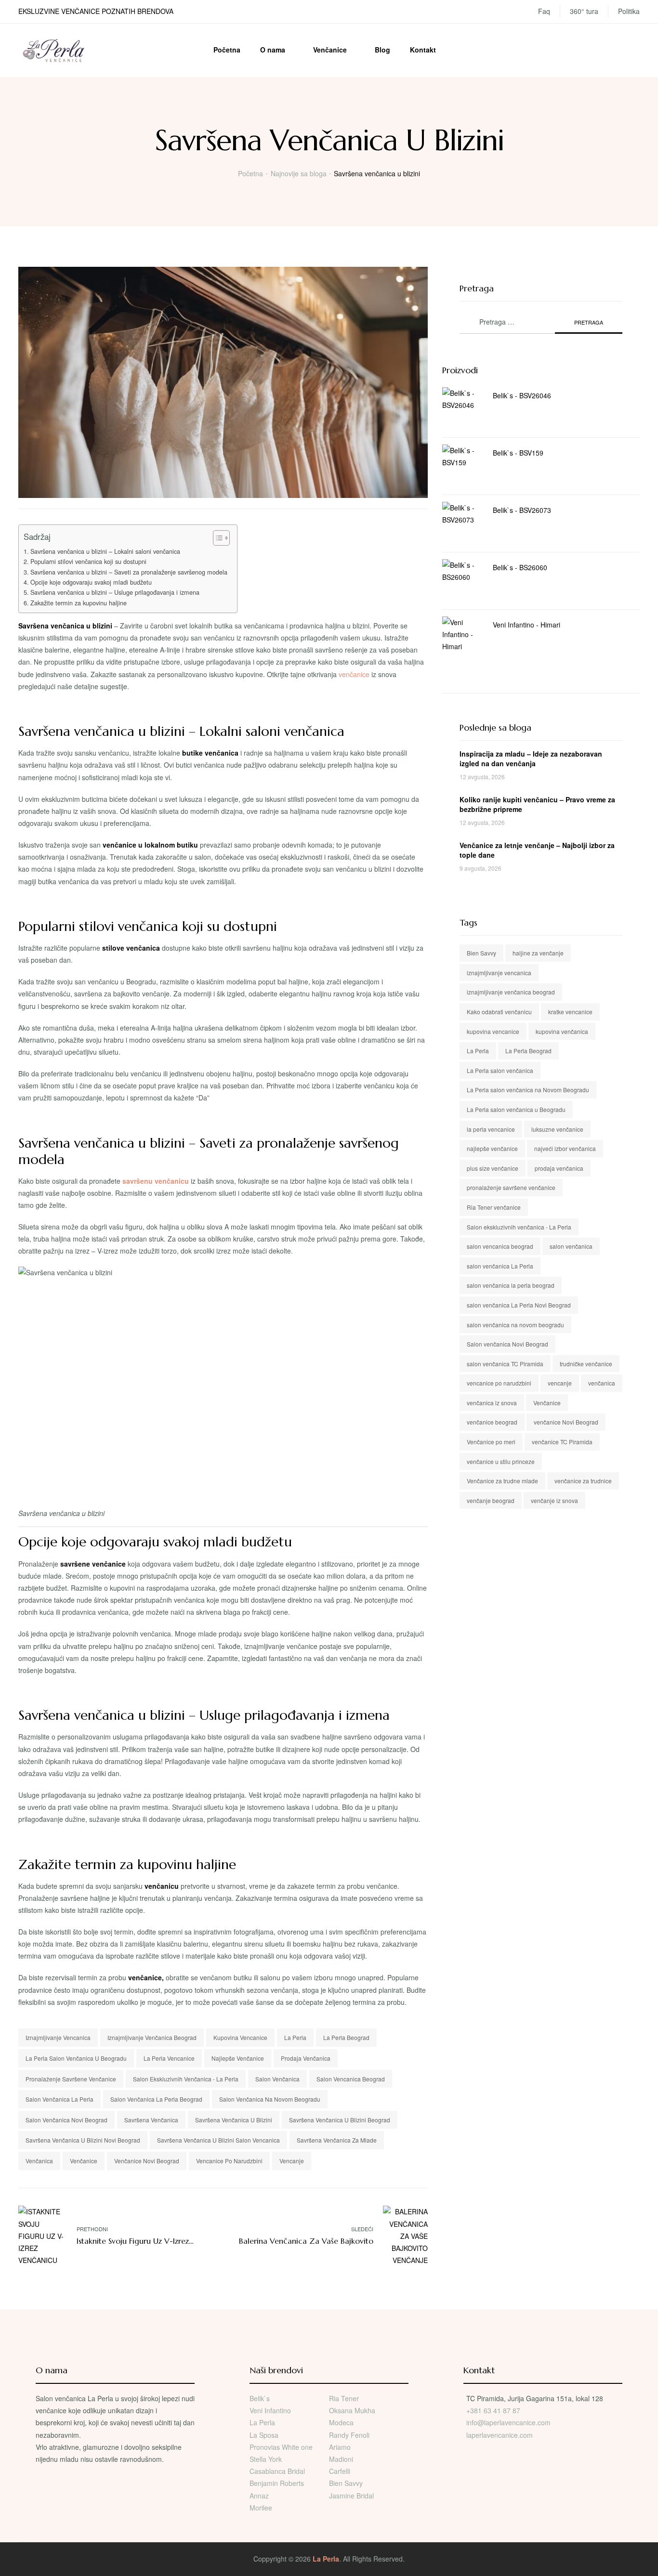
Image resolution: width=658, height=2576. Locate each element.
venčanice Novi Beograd (147, 2161)
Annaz (259, 2496)
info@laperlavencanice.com (508, 2422)
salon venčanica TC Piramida (505, 1364)
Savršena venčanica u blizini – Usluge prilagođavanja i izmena (115, 592)
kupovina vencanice (240, 2037)
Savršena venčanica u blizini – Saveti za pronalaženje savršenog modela (129, 572)
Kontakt (423, 50)
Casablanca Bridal (277, 2471)
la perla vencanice (169, 2058)
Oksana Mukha (352, 2410)
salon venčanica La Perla (59, 2099)
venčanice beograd (492, 1422)
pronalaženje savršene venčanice (71, 2079)
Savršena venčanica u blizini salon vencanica (218, 2140)
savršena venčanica (151, 2120)
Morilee (261, 2508)
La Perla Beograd (346, 2037)
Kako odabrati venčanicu (499, 1012)
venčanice (354, 674)
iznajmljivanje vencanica (58, 2037)
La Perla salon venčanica (500, 1070)
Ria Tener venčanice (494, 1207)
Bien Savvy (481, 953)
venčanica (39, 2161)
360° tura (584, 11)
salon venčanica (277, 2079)
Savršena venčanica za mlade (337, 2140)
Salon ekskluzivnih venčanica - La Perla (186, 2079)
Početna (227, 50)
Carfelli (340, 2471)
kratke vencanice (570, 1012)
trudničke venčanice (586, 1364)
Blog (382, 50)
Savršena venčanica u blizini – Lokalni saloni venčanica (105, 551)
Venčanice (330, 50)
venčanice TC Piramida (562, 1442)
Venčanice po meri (491, 1442)
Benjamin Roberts (277, 2483)
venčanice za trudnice (583, 1481)
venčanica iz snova (492, 1403)
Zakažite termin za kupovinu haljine (79, 603)
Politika (629, 11)
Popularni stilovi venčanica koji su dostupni (88, 562)
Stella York (266, 2459)
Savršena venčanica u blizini (234, 2120)
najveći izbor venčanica (565, 1148)
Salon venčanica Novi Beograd (66, 2120)
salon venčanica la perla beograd (156, 2099)
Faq (544, 11)
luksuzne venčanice (557, 1129)
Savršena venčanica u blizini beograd (340, 2120)
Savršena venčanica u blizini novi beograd (83, 2140)
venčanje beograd (491, 1500)
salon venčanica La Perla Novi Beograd (519, 1305)
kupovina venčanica (562, 1031)
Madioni (341, 2459)
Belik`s (260, 2398)
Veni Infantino (270, 2410)
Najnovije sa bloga (299, 173)
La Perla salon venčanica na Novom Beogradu (528, 1090)
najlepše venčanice (238, 2058)
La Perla (295, 2037)
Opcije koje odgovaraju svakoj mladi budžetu (91, 582)
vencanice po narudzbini (229, 2161)
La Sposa (264, 2435)
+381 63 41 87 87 (493, 2410)
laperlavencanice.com (500, 2435)
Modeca (341, 2422)
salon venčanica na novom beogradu (270, 2099)
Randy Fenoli (349, 2435)
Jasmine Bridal (351, 2496)
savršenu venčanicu (156, 1181)
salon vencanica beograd (351, 2079)
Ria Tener (344, 2398)
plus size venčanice (493, 1168)
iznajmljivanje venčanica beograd (152, 2037)
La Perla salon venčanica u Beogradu (76, 2058)
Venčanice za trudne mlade (502, 1481)
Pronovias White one (281, 2447)
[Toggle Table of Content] (217, 538)
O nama (273, 50)
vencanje (292, 2161)
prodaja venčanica (306, 2058)
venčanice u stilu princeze (501, 1461)
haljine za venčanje (538, 953)
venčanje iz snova (554, 1500)
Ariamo (340, 2447)
